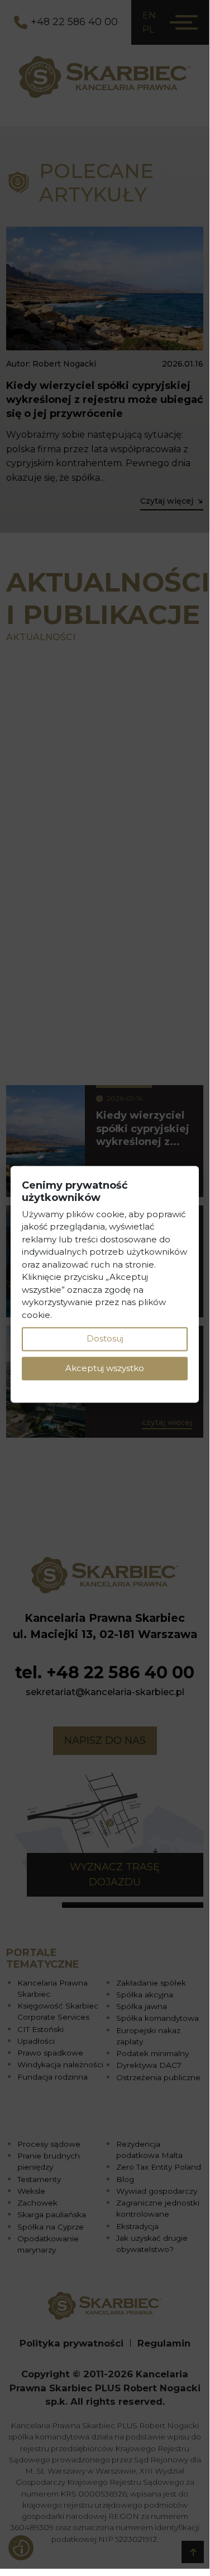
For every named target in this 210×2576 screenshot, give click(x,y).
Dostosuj (105, 1339)
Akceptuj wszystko (105, 1368)
